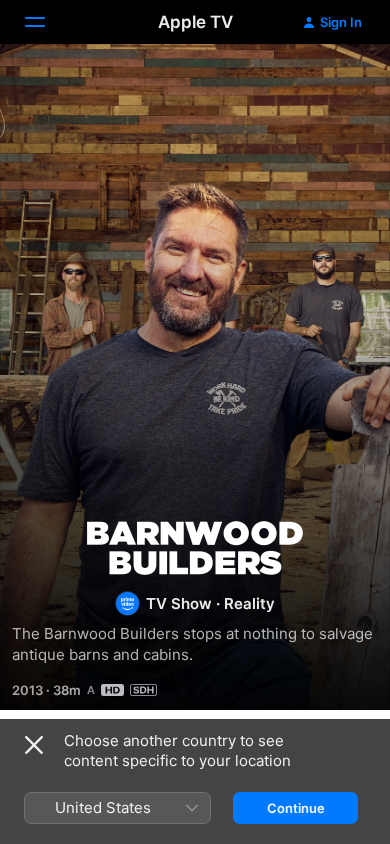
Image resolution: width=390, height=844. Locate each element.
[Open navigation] (47, 22)
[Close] (34, 745)
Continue (296, 808)
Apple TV (195, 22)
